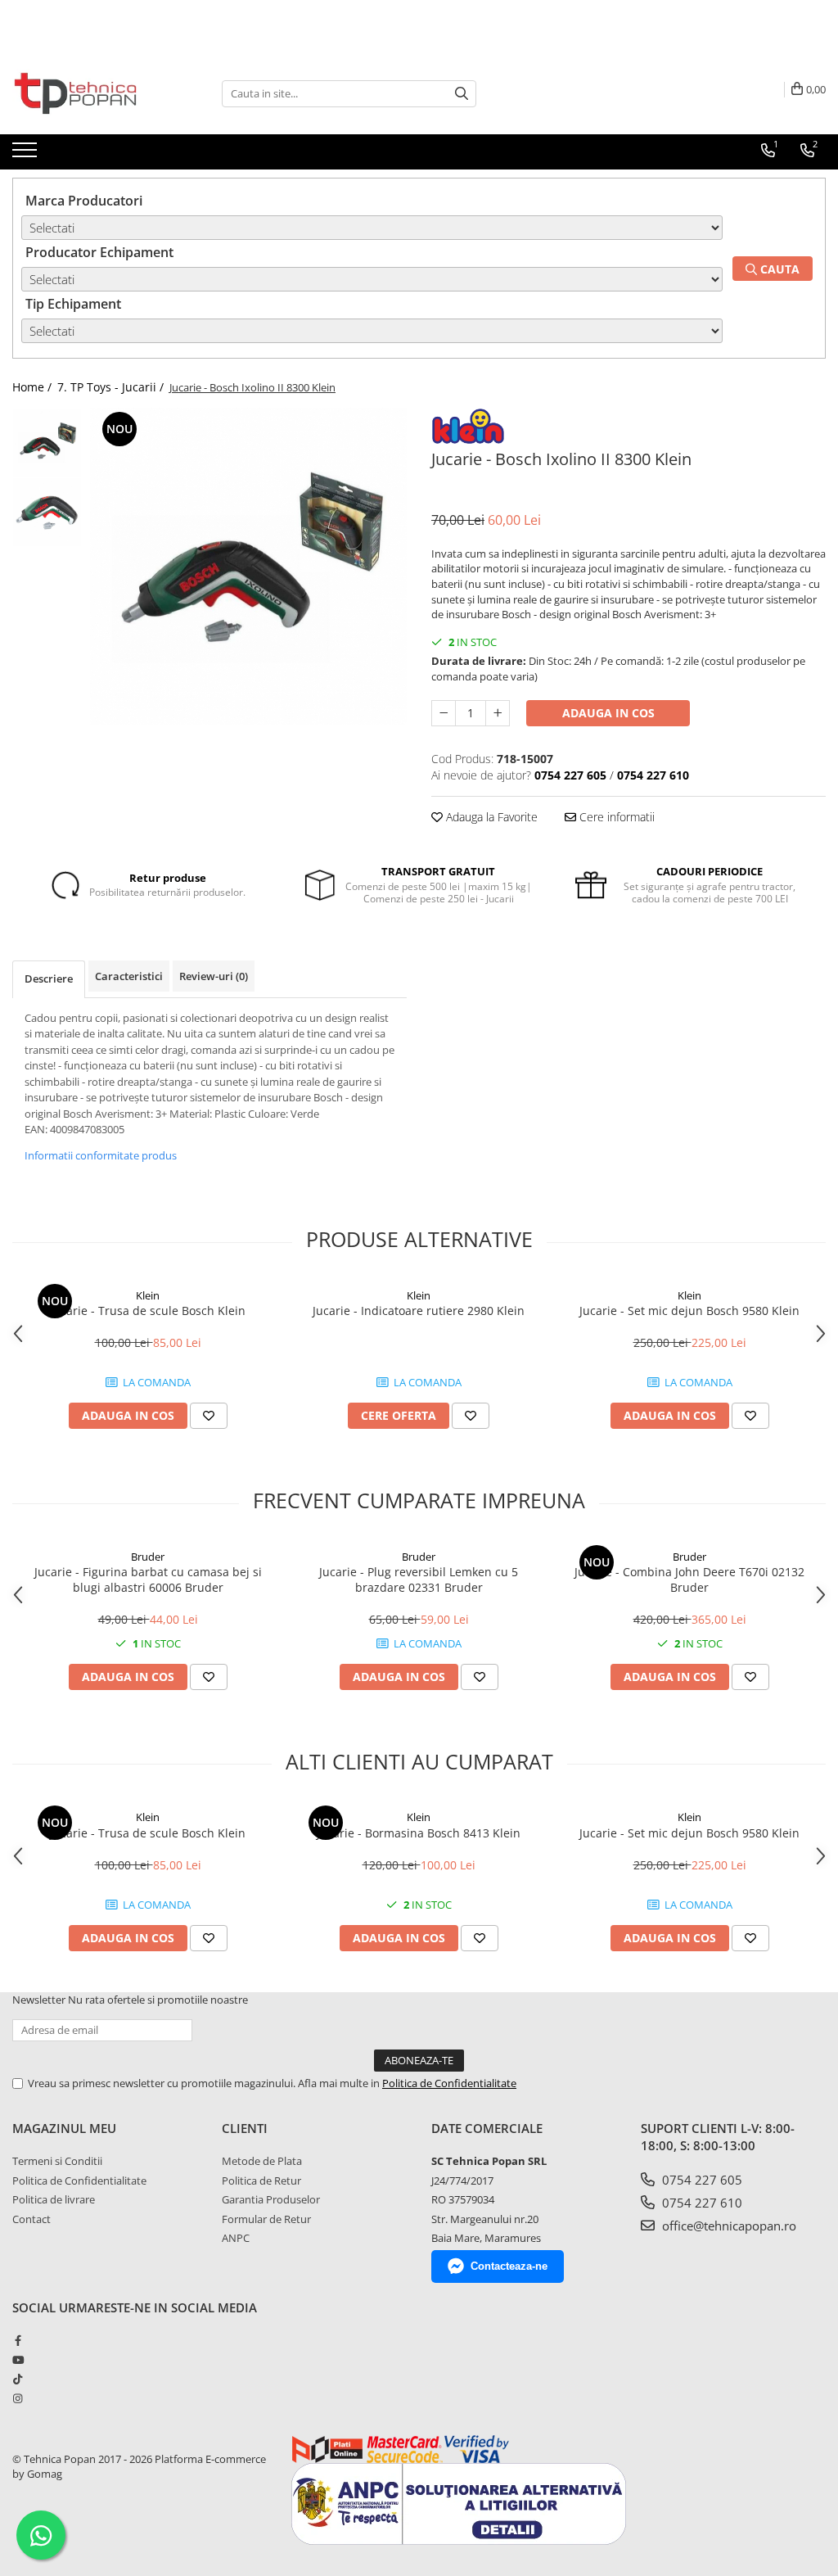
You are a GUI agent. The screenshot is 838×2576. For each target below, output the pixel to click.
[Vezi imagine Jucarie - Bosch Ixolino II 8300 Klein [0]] (47, 443)
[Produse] (27, 155)
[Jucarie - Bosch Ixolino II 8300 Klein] (248, 566)
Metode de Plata (262, 2161)
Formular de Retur (266, 2219)
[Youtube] (18, 2360)
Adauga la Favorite (490, 817)
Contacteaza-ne (509, 2266)
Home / (34, 387)
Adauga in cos (608, 713)
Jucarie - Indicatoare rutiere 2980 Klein (419, 1311)
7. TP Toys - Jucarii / (112, 387)
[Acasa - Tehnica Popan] (94, 93)
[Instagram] (18, 2398)
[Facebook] (18, 2340)
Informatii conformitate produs (101, 1155)
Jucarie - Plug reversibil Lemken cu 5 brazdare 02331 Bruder (419, 1579)
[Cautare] (462, 94)
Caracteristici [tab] (129, 976)
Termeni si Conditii (57, 2161)
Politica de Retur (261, 2181)
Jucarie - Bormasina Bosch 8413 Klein (419, 1833)
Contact (32, 2219)
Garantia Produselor (271, 2199)
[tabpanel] (248, 566)
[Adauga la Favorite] (209, 1416)
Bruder (148, 1557)
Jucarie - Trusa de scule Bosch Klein (148, 1311)
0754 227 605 (701, 2180)
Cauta (778, 269)
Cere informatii (615, 817)
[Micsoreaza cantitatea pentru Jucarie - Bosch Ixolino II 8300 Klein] (444, 713)
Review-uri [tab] (214, 976)
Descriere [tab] (49, 978)
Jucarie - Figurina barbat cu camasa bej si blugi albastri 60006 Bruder (148, 1579)
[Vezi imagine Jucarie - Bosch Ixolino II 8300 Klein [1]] (47, 512)
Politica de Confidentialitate (449, 2083)
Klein (148, 1295)
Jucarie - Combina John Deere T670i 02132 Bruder (689, 1579)
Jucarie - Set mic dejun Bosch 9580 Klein (689, 1311)
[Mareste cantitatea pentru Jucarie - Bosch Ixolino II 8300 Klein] (498, 713)
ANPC (236, 2238)
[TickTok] (18, 2379)
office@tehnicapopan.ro (728, 2226)
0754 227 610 (701, 2203)
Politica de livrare (54, 2199)
